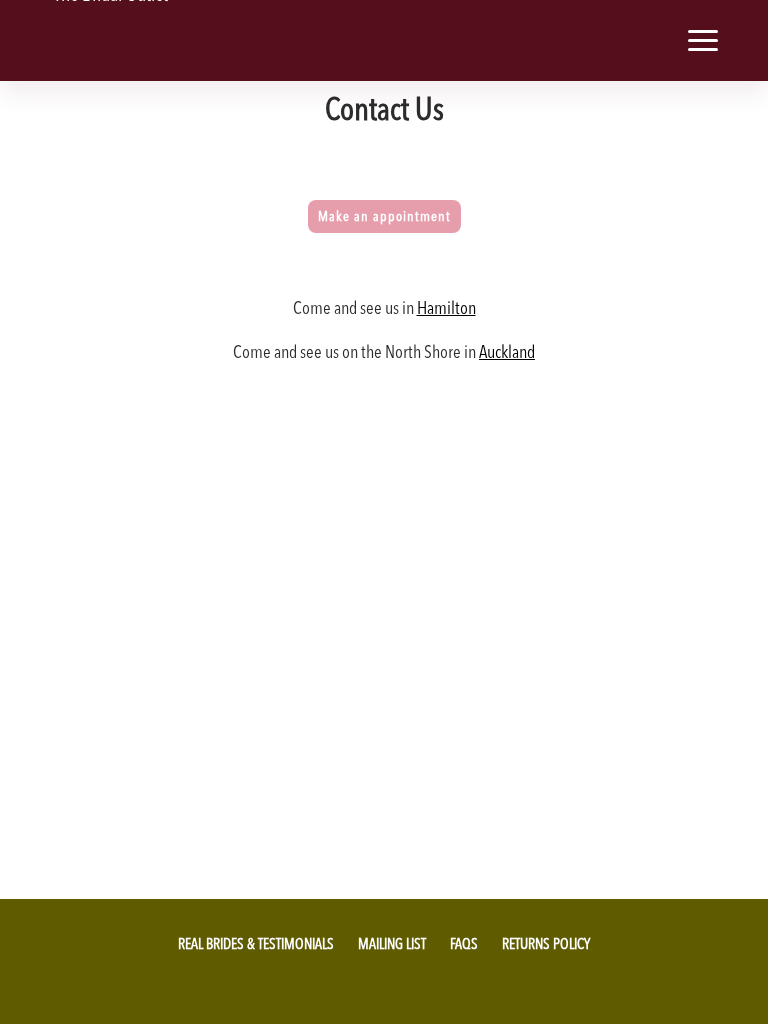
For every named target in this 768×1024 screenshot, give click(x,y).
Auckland (507, 351)
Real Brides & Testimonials (256, 943)
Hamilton (446, 307)
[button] (642, 40)
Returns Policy (546, 943)
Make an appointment (384, 216)
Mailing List (392, 943)
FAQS (464, 943)
